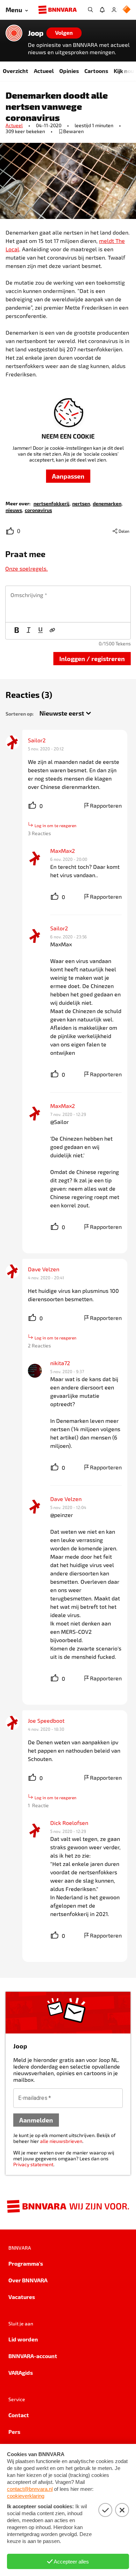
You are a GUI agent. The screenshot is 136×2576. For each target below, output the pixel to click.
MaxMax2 (63, 851)
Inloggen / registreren (92, 658)
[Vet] (17, 631)
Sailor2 (37, 740)
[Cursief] (29, 631)
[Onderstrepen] (40, 631)
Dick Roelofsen (69, 1823)
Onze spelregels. (27, 568)
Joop (36, 33)
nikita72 (60, 1363)
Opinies (69, 71)
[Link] (52, 631)
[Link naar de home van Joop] (14, 33)
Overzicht (16, 71)
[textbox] (68, 604)
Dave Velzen (44, 1269)
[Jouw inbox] (102, 10)
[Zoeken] (90, 10)
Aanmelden (36, 2120)
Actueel (44, 71)
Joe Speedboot (46, 1721)
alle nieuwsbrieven (61, 2141)
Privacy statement (33, 2164)
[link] (51, 503)
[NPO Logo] (127, 10)
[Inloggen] (114, 10)
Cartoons (96, 71)
